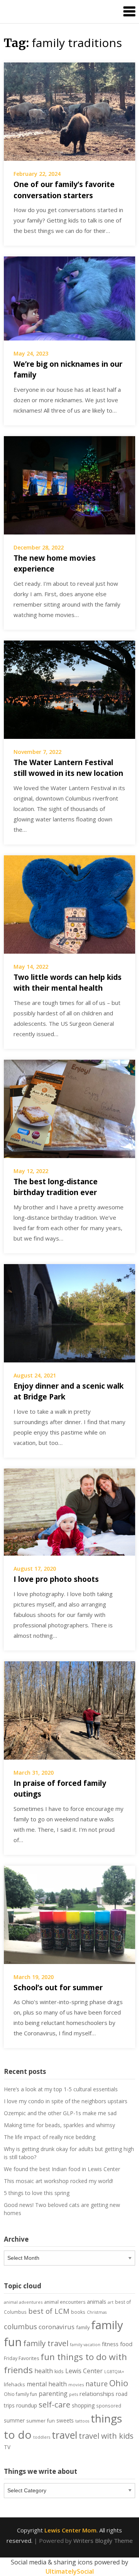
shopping (83, 2405)
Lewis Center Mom (70, 2530)
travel (64, 2435)
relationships (97, 2394)
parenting (53, 2394)
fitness (110, 2344)
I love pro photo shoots (56, 1579)
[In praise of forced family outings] (69, 1709)
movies (76, 2385)
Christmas (97, 2312)
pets (74, 2394)
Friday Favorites (21, 2358)
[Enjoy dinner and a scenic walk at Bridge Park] (69, 1312)
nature (97, 2384)
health (44, 2371)
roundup (27, 2405)
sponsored (109, 2406)
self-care (54, 2404)
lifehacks (14, 2384)
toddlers (42, 2437)
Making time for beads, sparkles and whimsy (59, 2125)
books (78, 2312)
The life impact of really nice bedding (50, 2137)
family (83, 2327)
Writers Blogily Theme (103, 2541)
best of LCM (49, 2311)
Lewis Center (84, 2371)
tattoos (82, 2421)
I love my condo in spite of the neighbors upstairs (66, 2101)
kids (59, 2371)
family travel (46, 2343)
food (126, 2344)
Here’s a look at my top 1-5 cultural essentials (61, 2089)
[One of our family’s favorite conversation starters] (69, 111)
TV (7, 2447)
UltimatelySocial (70, 2571)
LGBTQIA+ (114, 2372)
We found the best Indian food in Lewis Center (62, 2169)
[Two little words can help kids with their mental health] (69, 904)
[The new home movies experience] (69, 484)
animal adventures (23, 2302)
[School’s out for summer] (69, 1914)
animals (97, 2302)
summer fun (41, 2421)
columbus (20, 2326)
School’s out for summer (58, 1988)
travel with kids (106, 2436)
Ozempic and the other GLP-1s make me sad (60, 2113)
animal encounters (65, 2302)
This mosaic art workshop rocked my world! (58, 2181)
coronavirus (57, 2327)
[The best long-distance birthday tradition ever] (69, 1108)
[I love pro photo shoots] (69, 1511)
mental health (47, 2384)
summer (14, 2421)
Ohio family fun (20, 2394)
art (111, 2302)
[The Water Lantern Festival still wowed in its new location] (69, 689)
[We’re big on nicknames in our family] (69, 298)
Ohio (119, 2383)
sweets (65, 2421)
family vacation (85, 2345)
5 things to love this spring (37, 2193)
